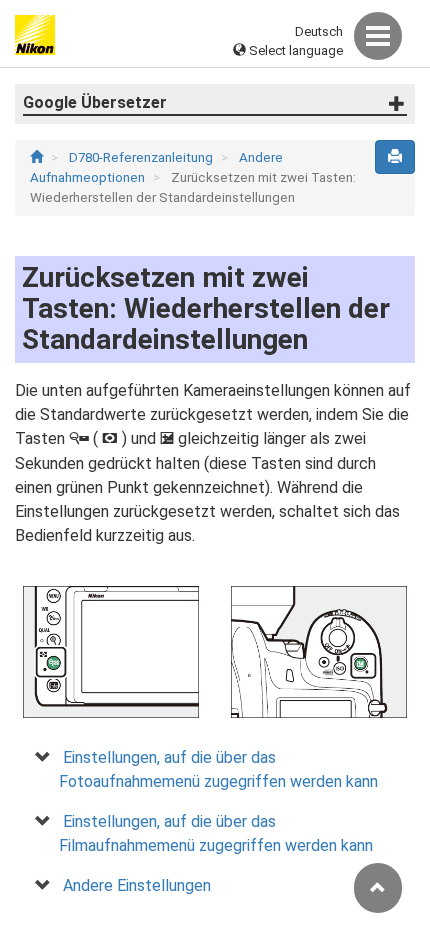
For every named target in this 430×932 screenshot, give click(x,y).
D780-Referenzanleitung (142, 157)
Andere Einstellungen (137, 885)
